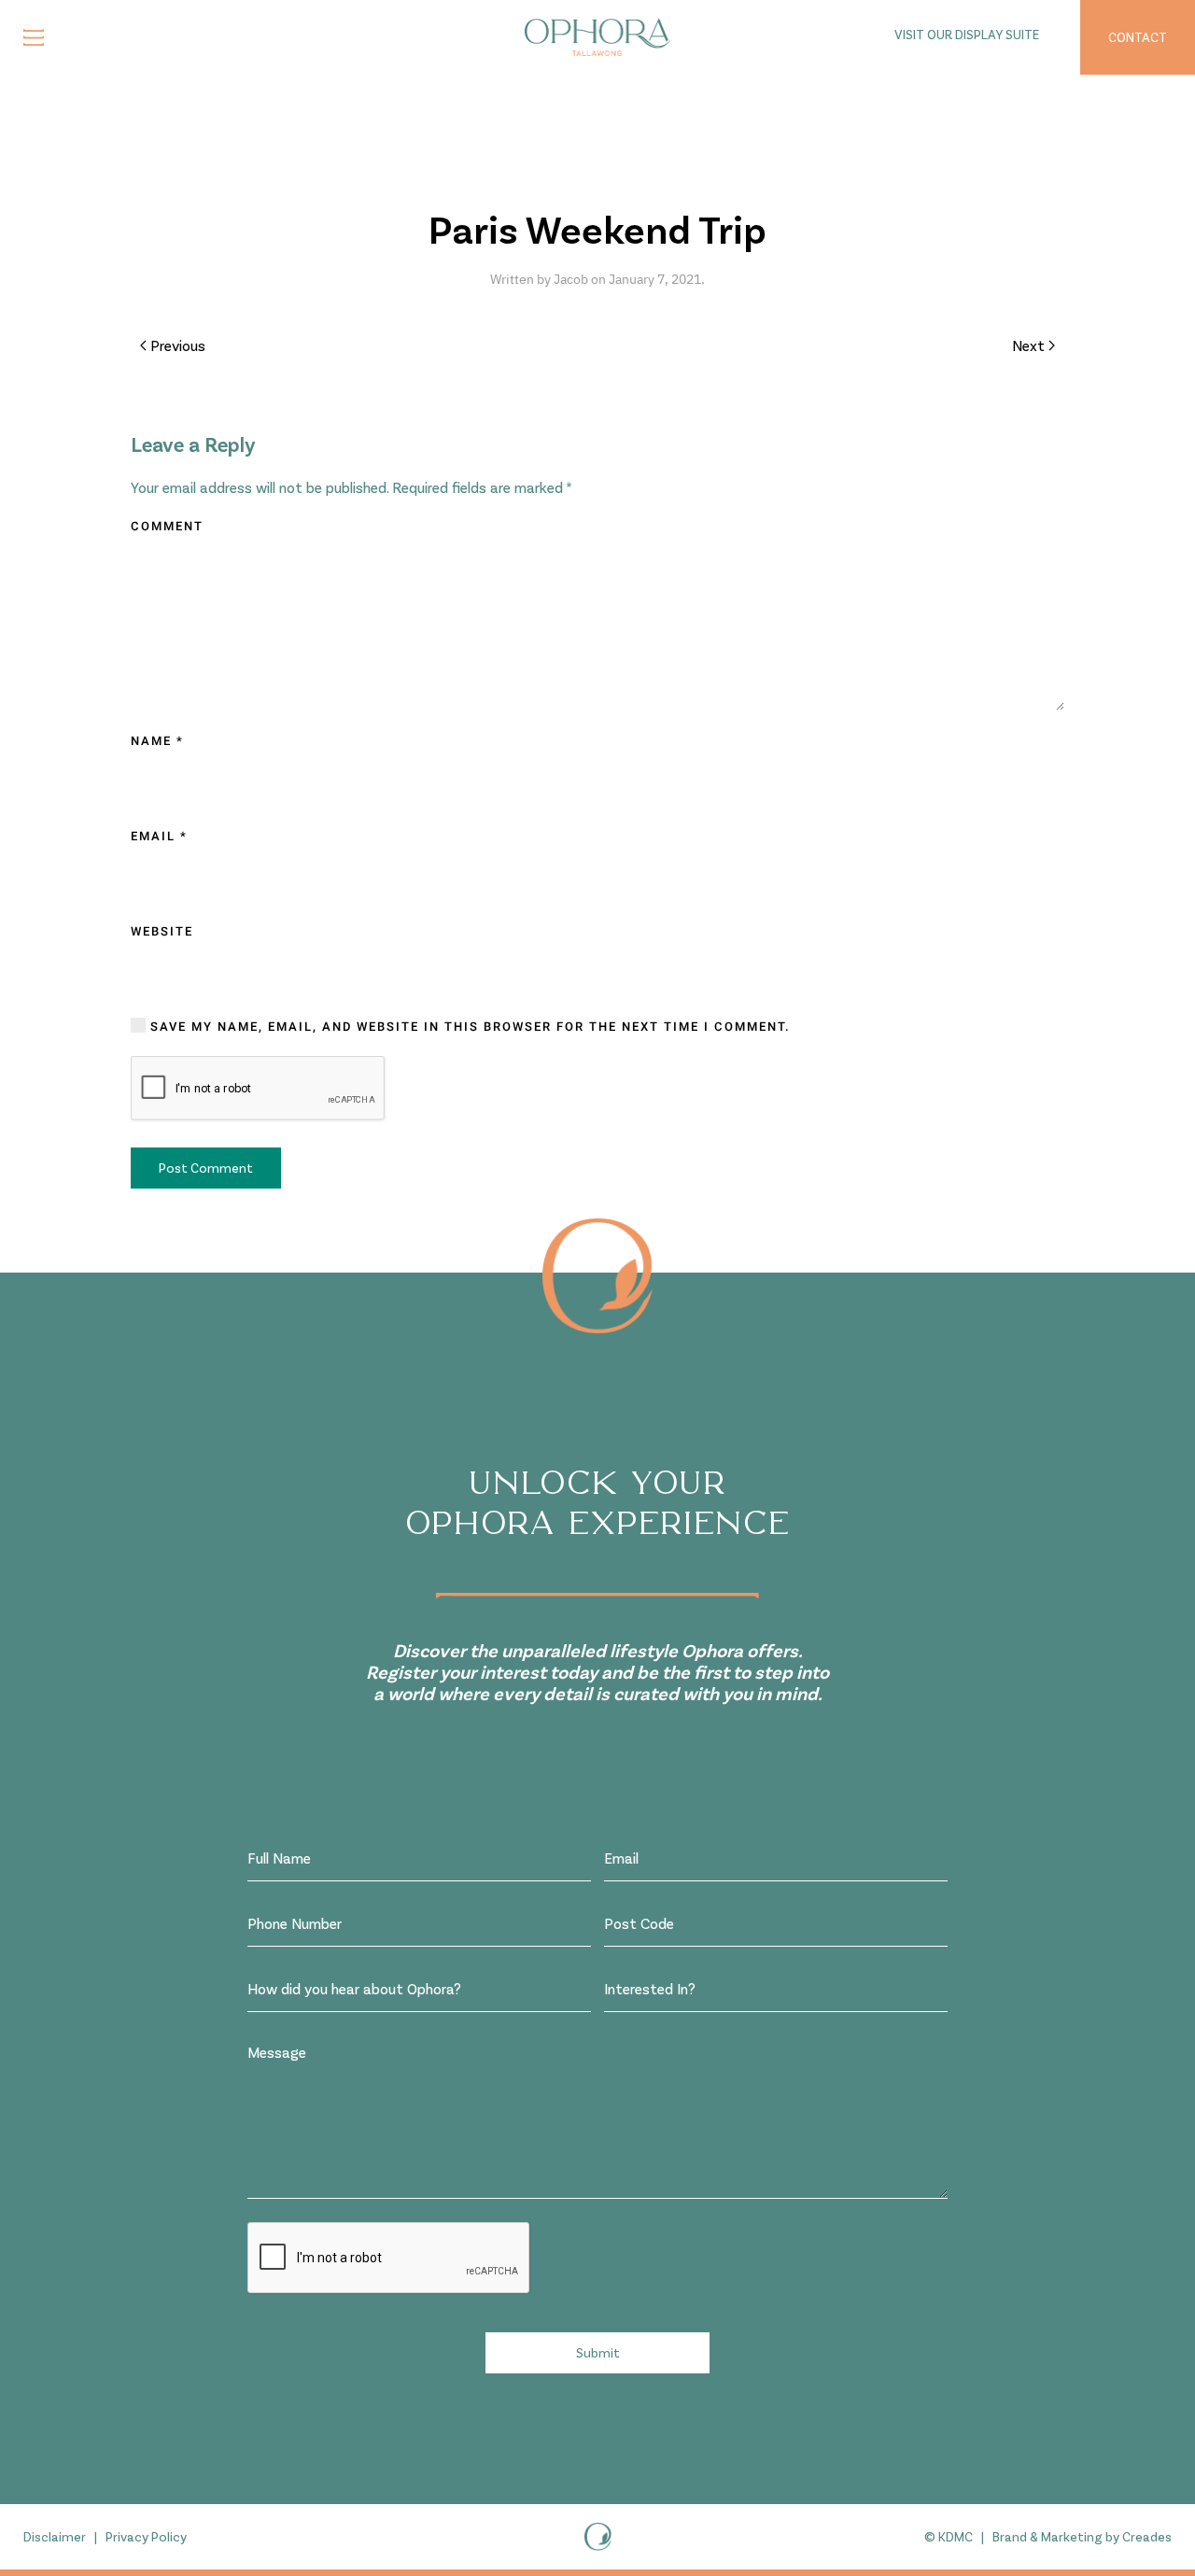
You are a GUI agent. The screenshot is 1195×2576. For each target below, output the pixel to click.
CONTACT (1138, 37)
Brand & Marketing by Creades (1082, 2536)
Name (157, 741)
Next (1028, 345)
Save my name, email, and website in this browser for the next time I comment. (468, 1027)
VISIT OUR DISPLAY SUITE (967, 34)
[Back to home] (597, 37)
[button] (34, 37)
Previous (178, 345)
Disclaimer (55, 2536)
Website (162, 931)
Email (159, 836)
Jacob (571, 279)
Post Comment (206, 1168)
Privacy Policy (146, 2536)
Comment (167, 526)
